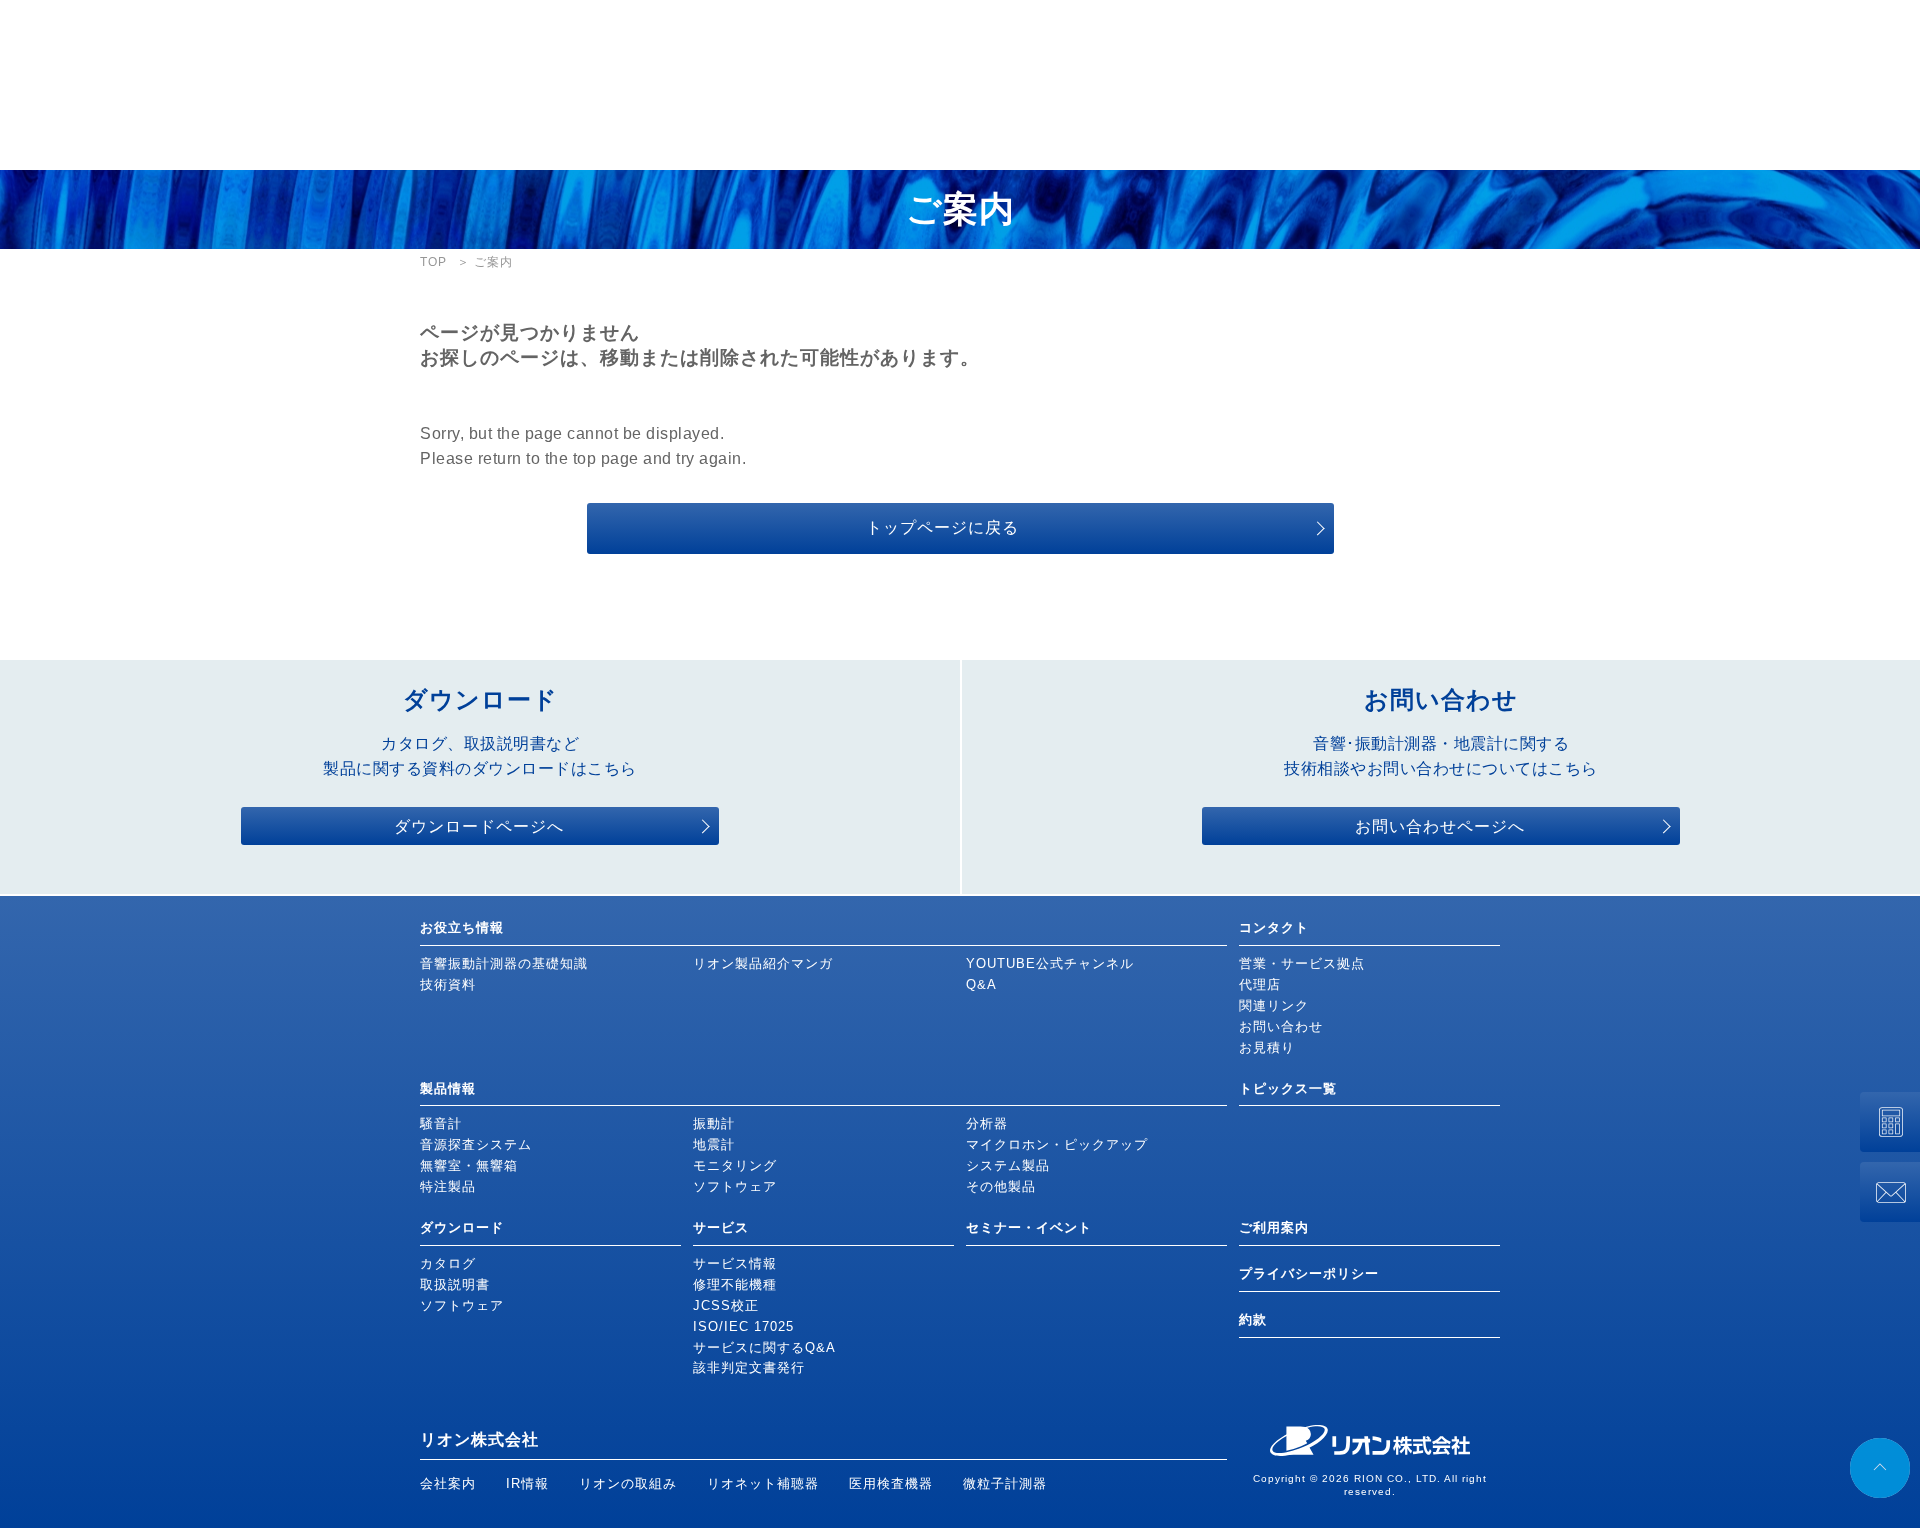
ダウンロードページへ (479, 826)
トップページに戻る (942, 527)
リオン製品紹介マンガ (763, 963)
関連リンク (1274, 1005)
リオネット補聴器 (763, 1483)
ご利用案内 (1274, 1227)
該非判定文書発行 (749, 1367)
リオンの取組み (628, 1483)
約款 (1253, 1319)
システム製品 (1008, 1165)
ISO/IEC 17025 (743, 1326)
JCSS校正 (726, 1305)
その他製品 (1001, 1186)
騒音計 (441, 1123)
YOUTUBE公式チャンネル (1050, 963)
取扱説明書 (455, 1284)
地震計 (714, 1144)
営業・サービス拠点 (1302, 963)
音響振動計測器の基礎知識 (504, 963)
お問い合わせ (1281, 1026)
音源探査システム (476, 1144)
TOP (433, 262)
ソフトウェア (735, 1186)
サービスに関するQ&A (764, 1347)
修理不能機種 (735, 1284)
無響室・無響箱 (469, 1165)
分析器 (987, 1123)
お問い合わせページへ (1440, 826)
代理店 (1260, 984)
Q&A (981, 984)
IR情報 (527, 1483)
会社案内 (448, 1483)
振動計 (714, 1123)
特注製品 (448, 1186)
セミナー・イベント (1029, 1227)
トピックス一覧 (1288, 1088)
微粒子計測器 (1005, 1483)
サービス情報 (735, 1263)
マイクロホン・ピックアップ (1057, 1144)
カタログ (448, 1263)
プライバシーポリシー (1309, 1273)
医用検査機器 (891, 1483)
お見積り (1267, 1047)
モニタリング (735, 1165)
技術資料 (448, 984)
